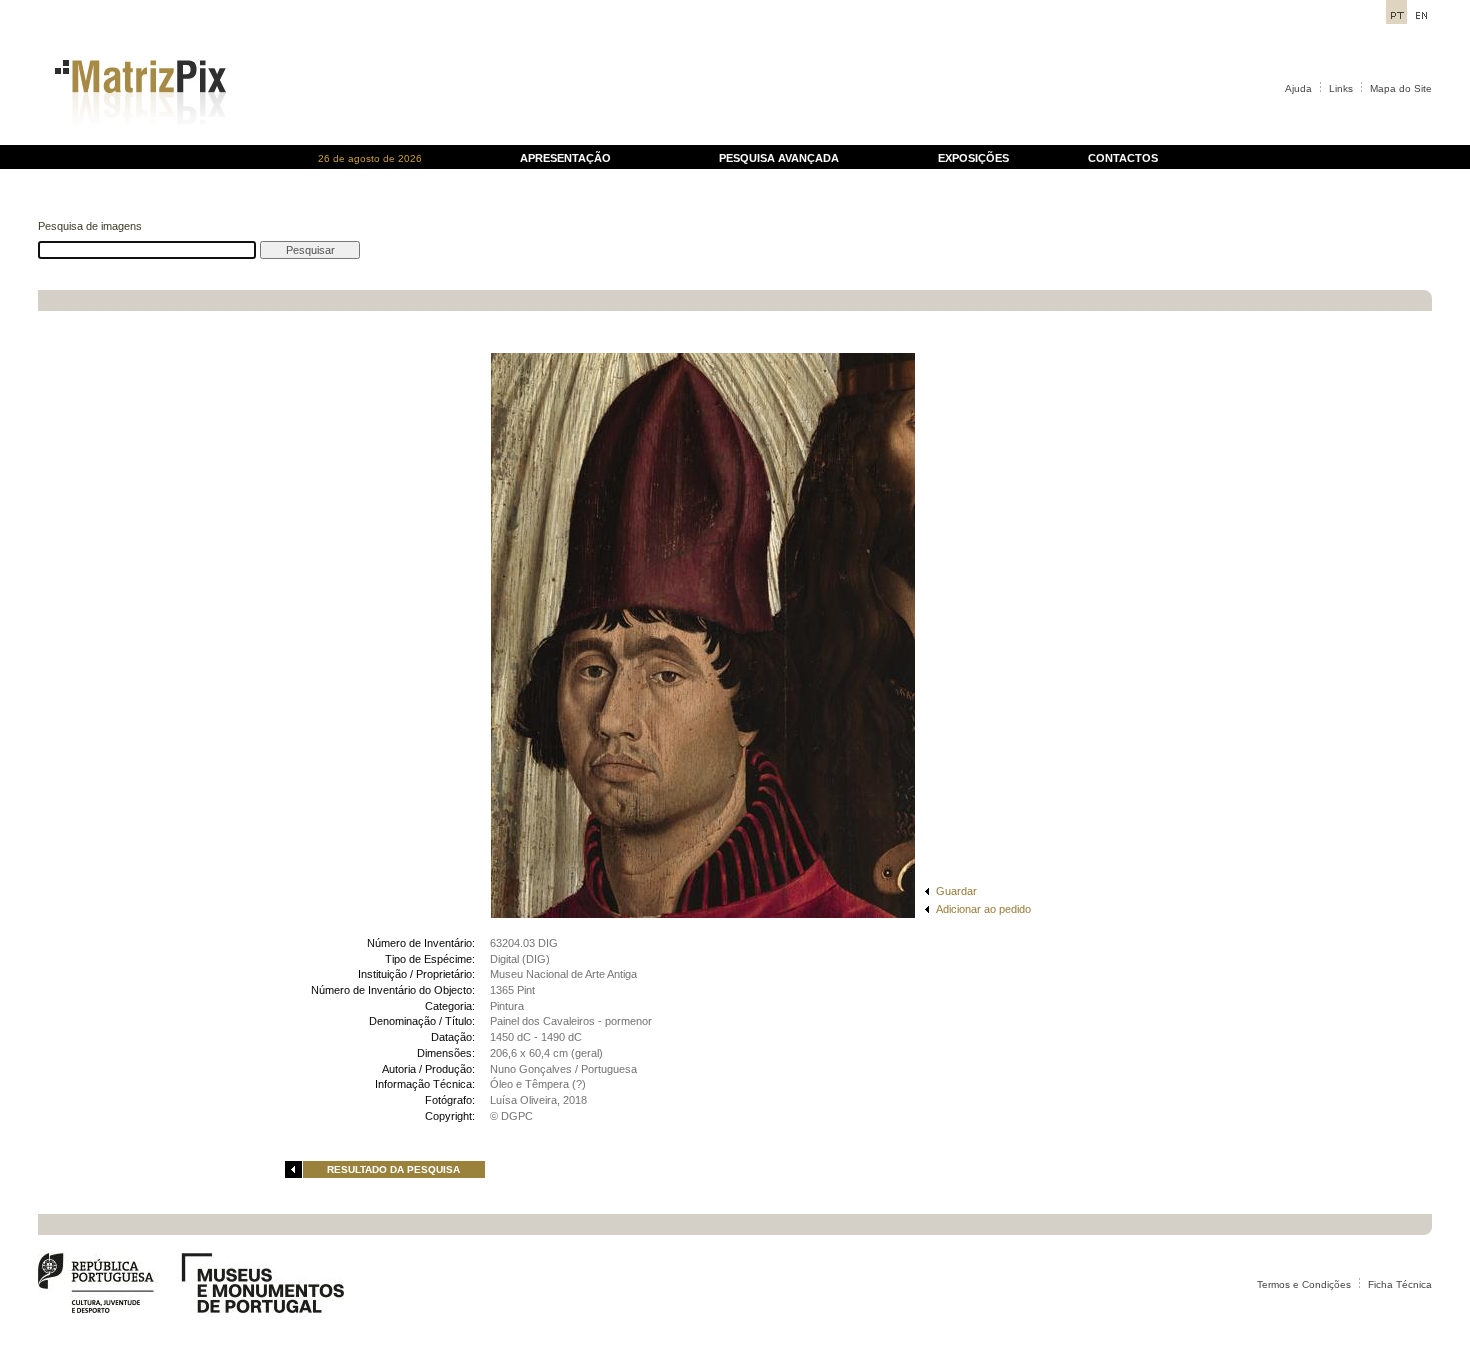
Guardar (956, 891)
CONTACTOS (1123, 158)
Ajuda (1298, 88)
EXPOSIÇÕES (973, 158)
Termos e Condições (1304, 1284)
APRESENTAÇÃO (565, 158)
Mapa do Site (1401, 88)
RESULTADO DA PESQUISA (393, 1169)
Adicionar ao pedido (983, 909)
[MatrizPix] (137, 139)
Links (1341, 88)
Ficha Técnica (1400, 1284)
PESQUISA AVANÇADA (779, 158)
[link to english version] (1421, 18)
